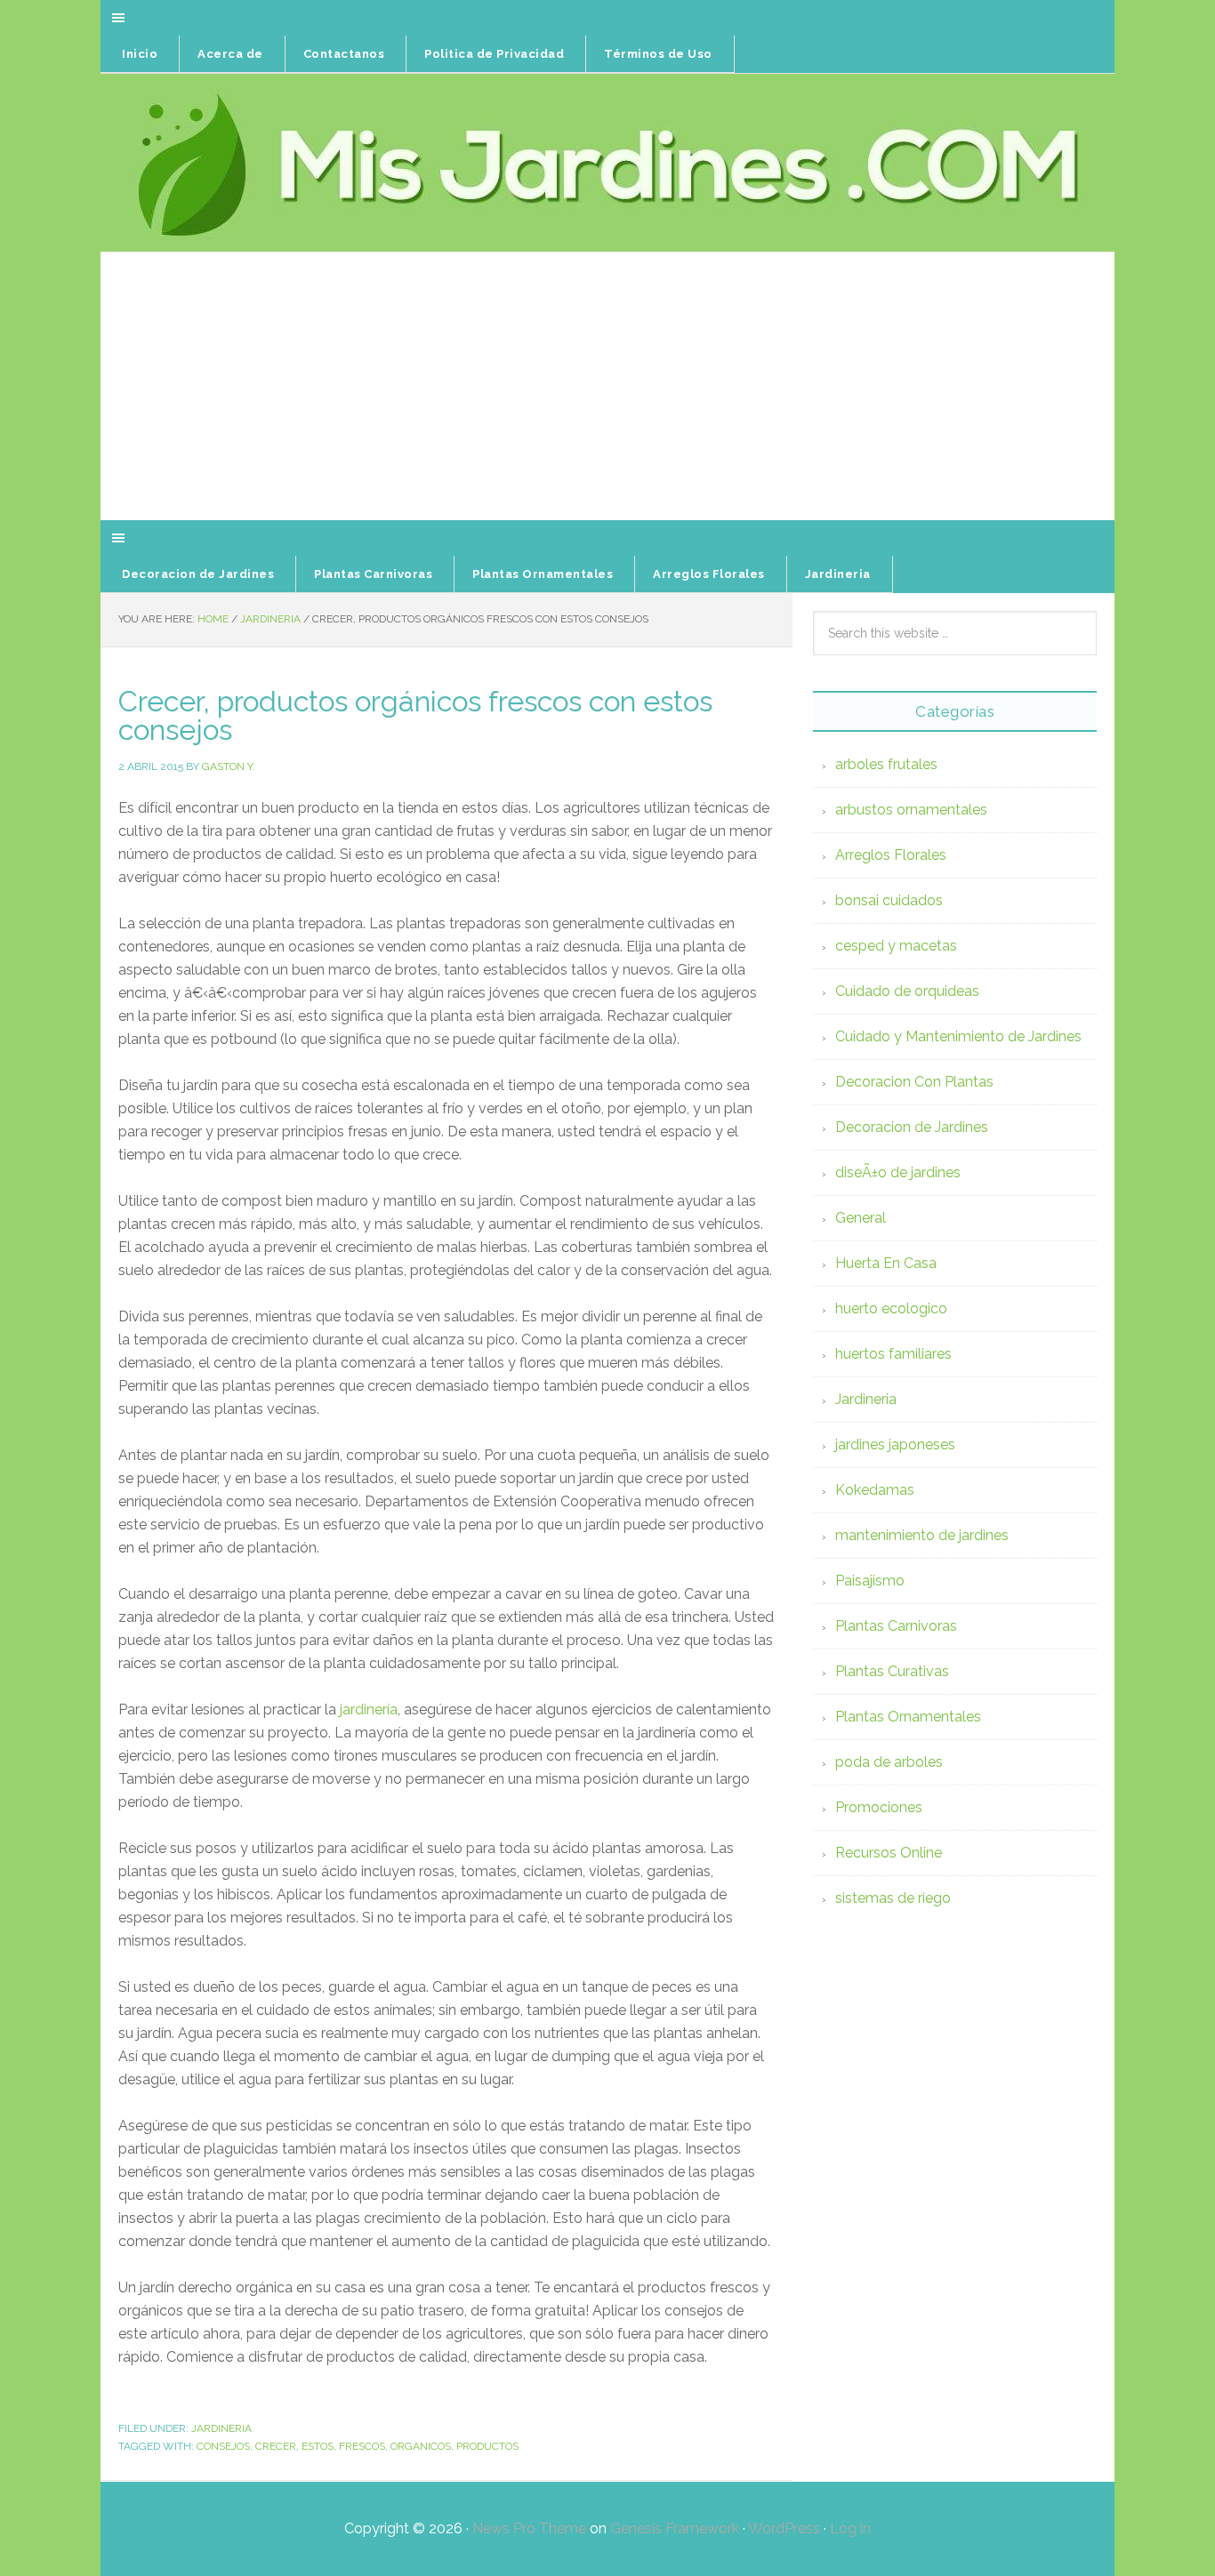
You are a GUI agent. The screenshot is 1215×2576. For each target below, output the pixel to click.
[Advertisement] (607, 387)
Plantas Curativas (892, 1671)
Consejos (223, 2446)
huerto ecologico (891, 1308)
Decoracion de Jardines (912, 1127)
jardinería (369, 1709)
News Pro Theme (529, 2528)
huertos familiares (893, 1354)
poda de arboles (889, 1762)
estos (318, 2446)
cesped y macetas (896, 946)
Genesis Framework (675, 2528)
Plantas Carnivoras (896, 1626)
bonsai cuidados (889, 900)
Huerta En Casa (886, 1263)
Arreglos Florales (891, 855)
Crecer (276, 2446)
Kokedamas (875, 1490)
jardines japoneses (895, 1444)
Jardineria (221, 2428)
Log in (850, 2528)
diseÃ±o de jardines (898, 1172)
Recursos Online (889, 1853)
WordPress (784, 2528)
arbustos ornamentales (911, 810)
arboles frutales (886, 764)
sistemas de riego (893, 1898)
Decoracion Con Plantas (914, 1082)
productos (487, 2446)
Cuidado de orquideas (907, 991)
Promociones (879, 1807)
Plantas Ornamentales (908, 1717)
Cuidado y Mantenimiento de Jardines (958, 1036)
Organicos (421, 2446)
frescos (362, 2446)
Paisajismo (870, 1581)
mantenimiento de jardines (922, 1535)
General (861, 1218)
